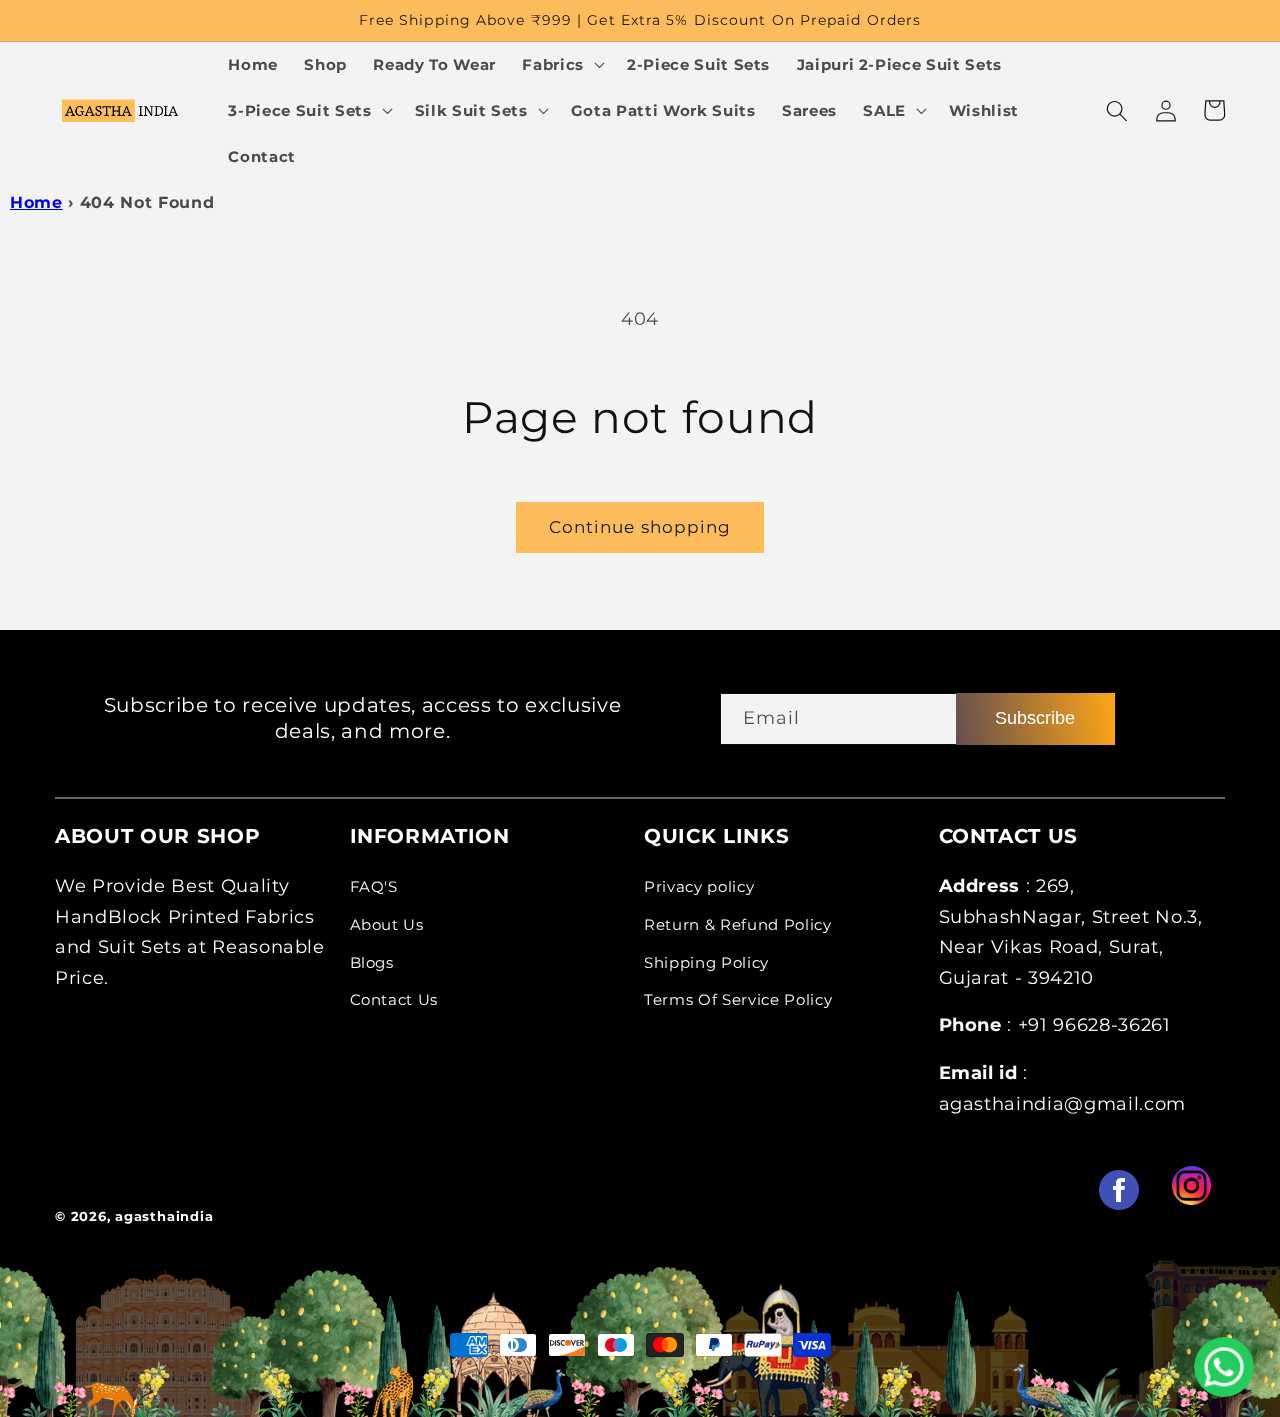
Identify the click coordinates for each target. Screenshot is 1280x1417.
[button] (561, 65)
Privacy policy (699, 886)
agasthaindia (164, 1216)
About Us (387, 924)
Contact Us (394, 999)
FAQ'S (374, 886)
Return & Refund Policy (738, 924)
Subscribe (1035, 718)
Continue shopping (640, 527)
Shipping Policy (706, 962)
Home (36, 202)
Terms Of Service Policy (738, 999)
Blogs (372, 962)
